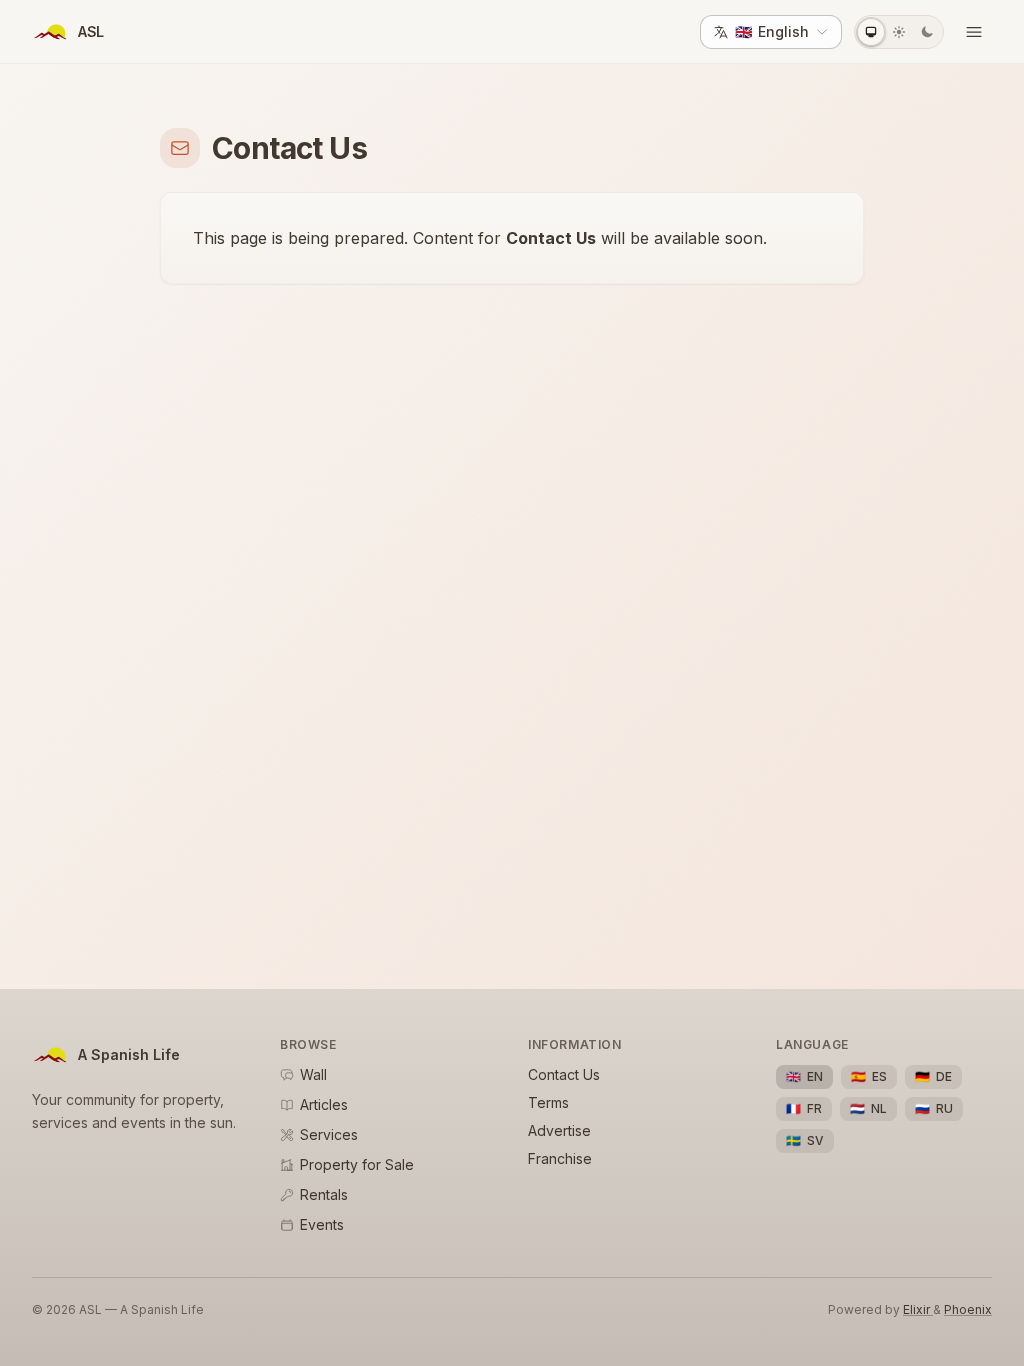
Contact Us (564, 1074)
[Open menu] (974, 32)
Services (329, 1134)
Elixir (918, 1309)
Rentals (324, 1194)
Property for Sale (357, 1164)
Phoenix (968, 1309)
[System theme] (871, 32)
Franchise (560, 1158)
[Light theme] (899, 32)
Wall (313, 1074)
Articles (324, 1104)
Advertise (559, 1130)
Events (322, 1224)
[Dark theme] (927, 32)
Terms (548, 1102)
